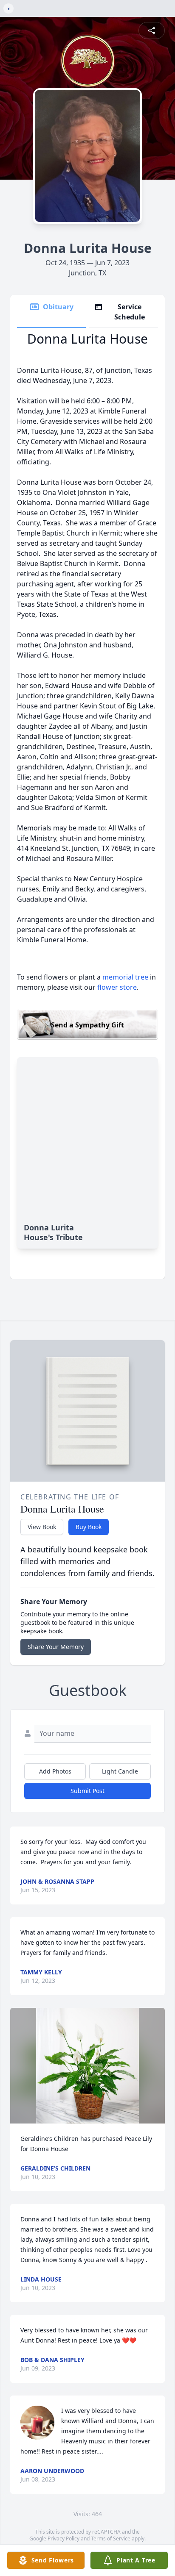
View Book (42, 1527)
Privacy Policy (64, 2539)
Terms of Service (111, 2539)
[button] (87, 2066)
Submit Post (87, 1791)
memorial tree (125, 977)
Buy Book (89, 1527)
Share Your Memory (56, 1647)
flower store (117, 987)
